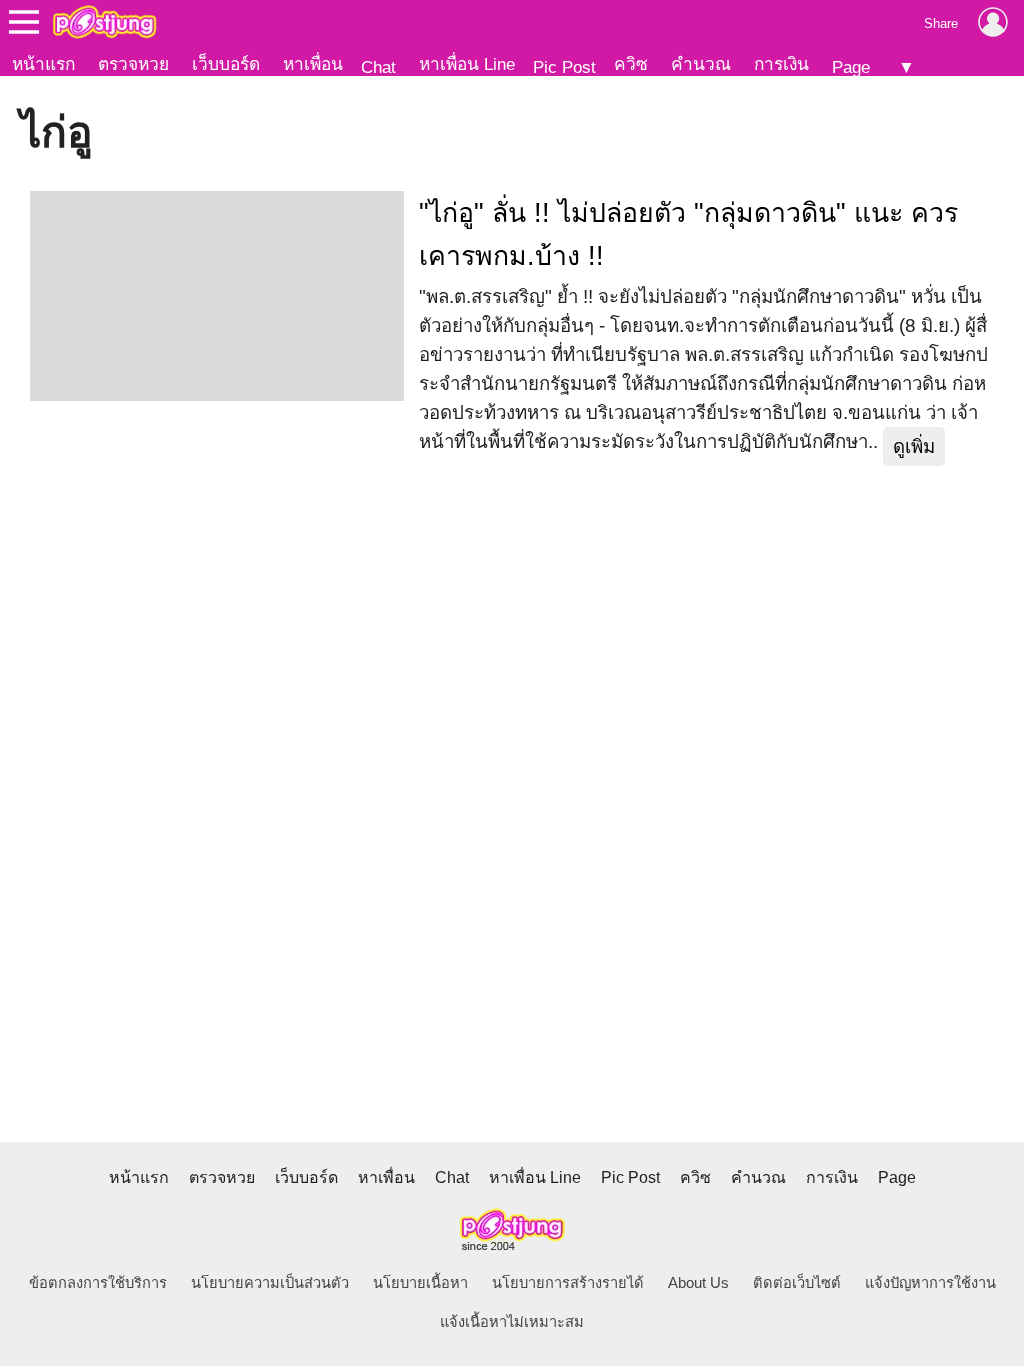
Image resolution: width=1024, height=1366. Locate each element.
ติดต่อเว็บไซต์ (797, 1283)
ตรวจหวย (133, 64)
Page (851, 67)
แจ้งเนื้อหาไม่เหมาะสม (512, 1322)
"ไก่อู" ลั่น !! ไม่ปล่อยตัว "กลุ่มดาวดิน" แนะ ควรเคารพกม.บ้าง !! (688, 234)
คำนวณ (701, 64)
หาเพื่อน (313, 64)
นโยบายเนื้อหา (420, 1283)
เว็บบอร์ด (226, 64)
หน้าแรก (43, 64)
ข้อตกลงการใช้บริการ (98, 1283)
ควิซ (631, 64)
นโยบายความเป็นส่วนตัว (270, 1283)
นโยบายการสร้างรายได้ (568, 1283)
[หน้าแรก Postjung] (104, 22)
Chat (378, 67)
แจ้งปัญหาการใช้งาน (930, 1283)
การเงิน (781, 64)
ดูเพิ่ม (914, 446)
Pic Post (564, 67)
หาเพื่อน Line (467, 64)
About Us (698, 1283)
